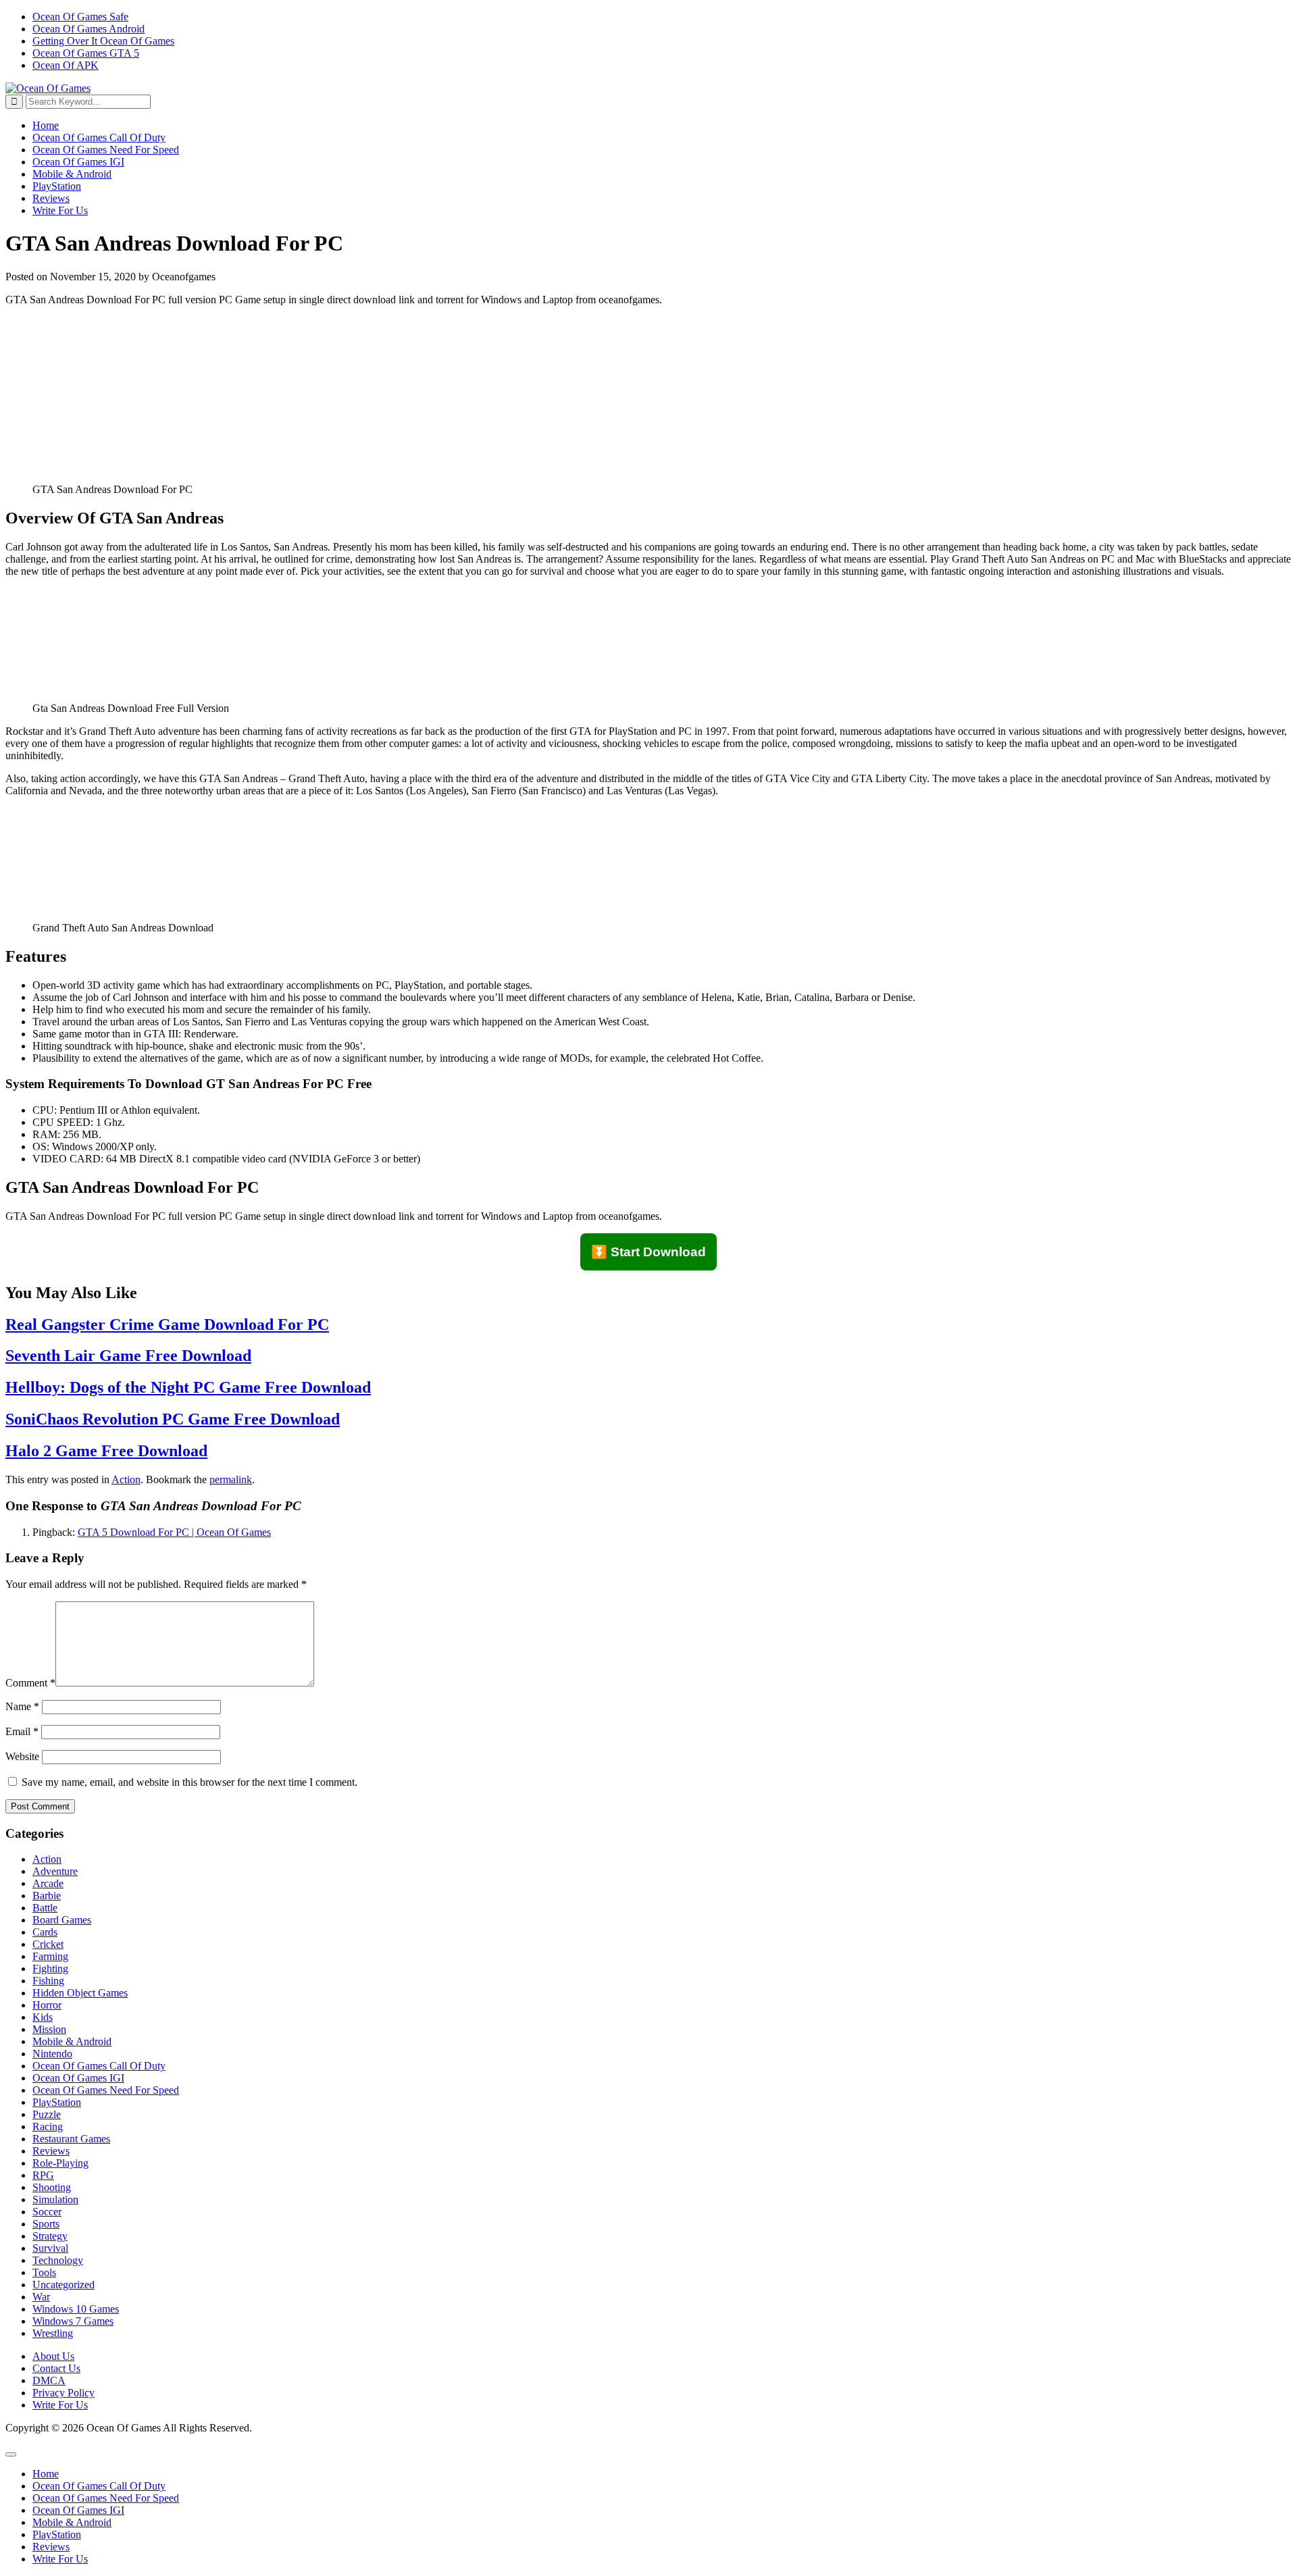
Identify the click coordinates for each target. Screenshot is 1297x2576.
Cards (45, 1932)
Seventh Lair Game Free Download (128, 1356)
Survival (50, 2248)
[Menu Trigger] (11, 2454)
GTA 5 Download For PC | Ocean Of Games (174, 1532)
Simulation (55, 2199)
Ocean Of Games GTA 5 (86, 53)
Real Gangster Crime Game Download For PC (167, 1324)
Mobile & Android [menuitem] (72, 2522)
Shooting (52, 2187)
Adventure (55, 1871)
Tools (44, 2272)
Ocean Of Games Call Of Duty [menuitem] (99, 2486)
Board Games (62, 1920)
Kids (43, 2017)
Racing (48, 2127)
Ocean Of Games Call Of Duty (99, 137)
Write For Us (60, 210)
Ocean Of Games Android (88, 29)
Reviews (51, 198)
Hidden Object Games (80, 1993)
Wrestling (53, 2333)
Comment (30, 1683)
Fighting (50, 1968)
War (41, 2297)
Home (46, 125)
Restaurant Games (71, 2139)
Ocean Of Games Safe (80, 17)
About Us (53, 2356)
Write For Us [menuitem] (60, 2559)
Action (126, 1479)
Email (22, 1731)
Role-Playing (60, 2163)
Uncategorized (63, 2285)
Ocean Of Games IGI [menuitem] (78, 2510)
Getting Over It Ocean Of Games (103, 41)
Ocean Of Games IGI (78, 162)
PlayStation (57, 186)
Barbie (47, 1896)
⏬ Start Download (648, 1252)
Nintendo (52, 2054)
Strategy (50, 2236)
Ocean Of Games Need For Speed (106, 150)
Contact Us (56, 2368)
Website (22, 1756)
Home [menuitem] (46, 2474)
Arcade (48, 1883)
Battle (45, 1908)
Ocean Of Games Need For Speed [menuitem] (106, 2498)
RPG (43, 2175)
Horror (47, 2005)
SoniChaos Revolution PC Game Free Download (173, 1419)
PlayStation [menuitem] (57, 2534)
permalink (231, 1479)
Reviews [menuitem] (51, 2547)
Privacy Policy (63, 2393)
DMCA (49, 2380)
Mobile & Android (72, 174)
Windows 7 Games (73, 2321)
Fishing (48, 1981)
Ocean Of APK (66, 65)
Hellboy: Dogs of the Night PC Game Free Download (188, 1387)
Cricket (48, 1944)
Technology (58, 2260)
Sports (46, 2224)
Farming (50, 1956)
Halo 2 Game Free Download (106, 1451)
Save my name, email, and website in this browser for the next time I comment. (189, 1782)
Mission (49, 2029)
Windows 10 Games (76, 2309)
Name (22, 1706)
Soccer (47, 2212)
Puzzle (47, 2114)
